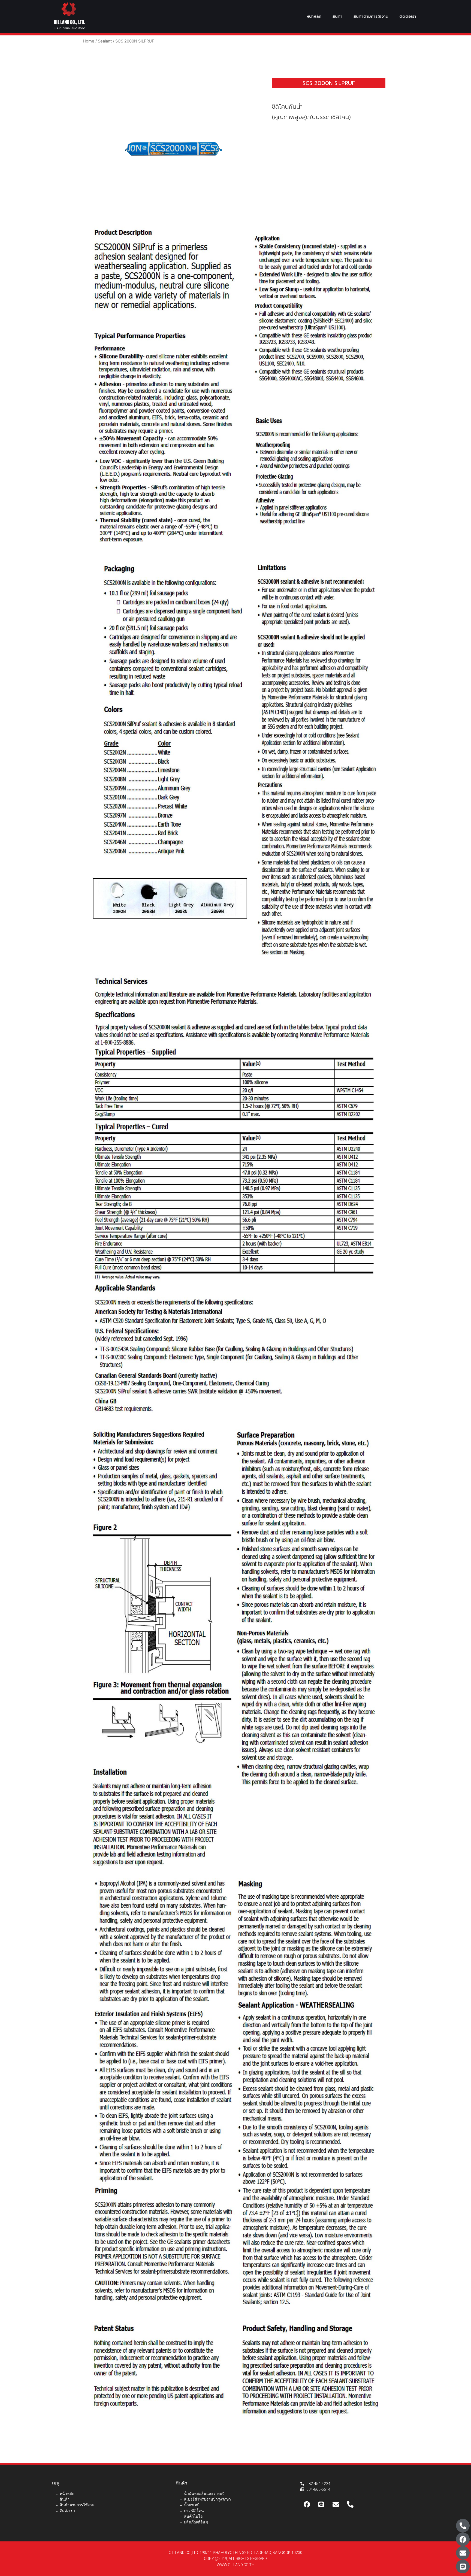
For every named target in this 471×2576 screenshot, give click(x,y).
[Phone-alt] (463, 2526)
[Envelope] (463, 2553)
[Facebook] (463, 2539)
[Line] (463, 2566)
